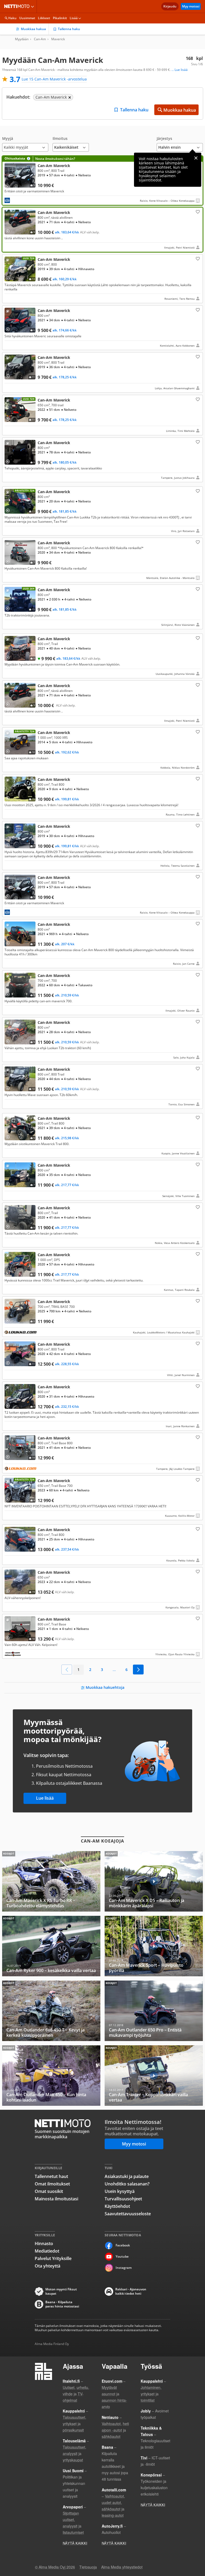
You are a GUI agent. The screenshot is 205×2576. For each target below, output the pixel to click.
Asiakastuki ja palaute (127, 2176)
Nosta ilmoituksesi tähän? (55, 159)
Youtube (122, 2256)
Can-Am (40, 39)
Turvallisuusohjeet (123, 2199)
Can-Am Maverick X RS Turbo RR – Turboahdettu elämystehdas (51, 1881)
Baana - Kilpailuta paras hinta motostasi (62, 2304)
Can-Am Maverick (102, 180)
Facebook (123, 2245)
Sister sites (33, 6)
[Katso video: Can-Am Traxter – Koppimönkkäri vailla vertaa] (154, 2076)
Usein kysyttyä (120, 2191)
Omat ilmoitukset (52, 2184)
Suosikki (197, 212)
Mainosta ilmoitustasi (56, 2199)
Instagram (124, 2268)
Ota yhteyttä (48, 2266)
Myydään (22, 39)
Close (196, 158)
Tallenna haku (69, 29)
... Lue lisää (180, 70)
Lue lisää (45, 1798)
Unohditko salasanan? (127, 2184)
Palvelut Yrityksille (53, 2258)
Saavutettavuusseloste (128, 2214)
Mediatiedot (47, 2251)
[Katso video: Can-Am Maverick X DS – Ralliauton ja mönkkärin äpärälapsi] (154, 1881)
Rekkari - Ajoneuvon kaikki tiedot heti (131, 2291)
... (114, 1670)
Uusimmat (27, 18)
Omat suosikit (49, 2191)
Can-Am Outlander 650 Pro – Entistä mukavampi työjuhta (154, 2011)
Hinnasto (44, 2244)
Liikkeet (44, 18)
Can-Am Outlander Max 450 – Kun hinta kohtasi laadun (51, 2076)
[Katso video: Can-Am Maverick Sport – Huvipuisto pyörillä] (154, 1946)
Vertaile (10, 185)
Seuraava (138, 1670)
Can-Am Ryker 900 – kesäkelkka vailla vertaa (51, 1946)
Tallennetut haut (51, 2176)
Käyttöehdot (117, 2206)
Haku (12, 18)
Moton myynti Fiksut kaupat (61, 2291)
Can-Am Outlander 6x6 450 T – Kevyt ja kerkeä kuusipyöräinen (51, 2011)
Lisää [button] (74, 18)
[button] (25, 144)
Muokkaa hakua (33, 29)
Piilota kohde (9, 261)
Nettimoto (18, 6)
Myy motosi (191, 6)
